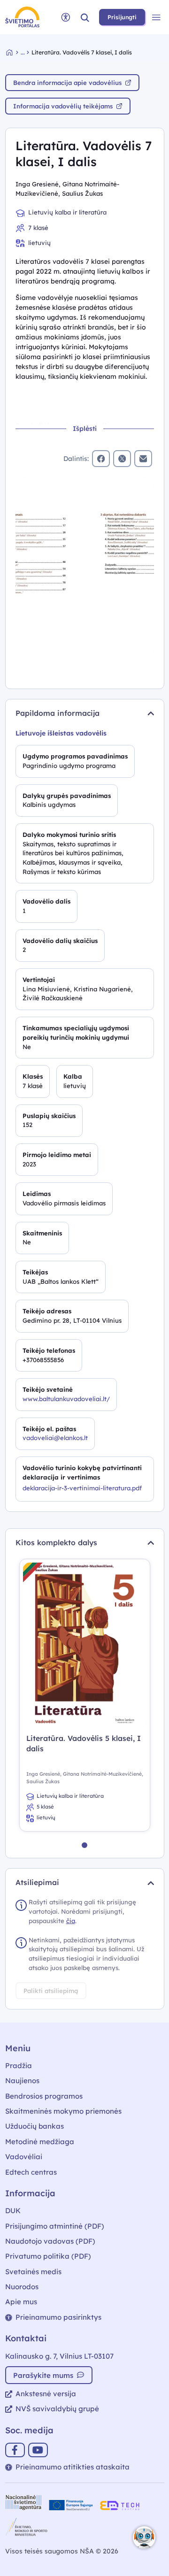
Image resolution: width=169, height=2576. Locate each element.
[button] (85, 17)
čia (71, 1921)
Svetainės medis (33, 2272)
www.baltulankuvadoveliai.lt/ (66, 1399)
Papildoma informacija (58, 713)
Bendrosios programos (44, 2096)
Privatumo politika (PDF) (48, 2256)
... (23, 52)
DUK (13, 2211)
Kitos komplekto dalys (56, 1542)
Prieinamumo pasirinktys (58, 2317)
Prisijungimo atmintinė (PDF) (55, 2226)
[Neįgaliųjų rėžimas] (66, 17)
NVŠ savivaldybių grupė (57, 2409)
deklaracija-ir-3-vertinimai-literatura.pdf (82, 1488)
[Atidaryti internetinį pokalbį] (144, 2538)
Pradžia (19, 2066)
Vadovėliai (24, 2157)
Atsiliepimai (37, 1882)
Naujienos (22, 2081)
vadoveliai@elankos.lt (55, 1438)
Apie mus (21, 2302)
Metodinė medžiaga (40, 2142)
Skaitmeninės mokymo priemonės (63, 2111)
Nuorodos (22, 2287)
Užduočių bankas (35, 2126)
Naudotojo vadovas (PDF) (50, 2241)
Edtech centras (31, 2172)
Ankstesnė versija (46, 2394)
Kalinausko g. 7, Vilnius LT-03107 (59, 2356)
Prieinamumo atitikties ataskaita (73, 2467)
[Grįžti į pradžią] (14, 52)
